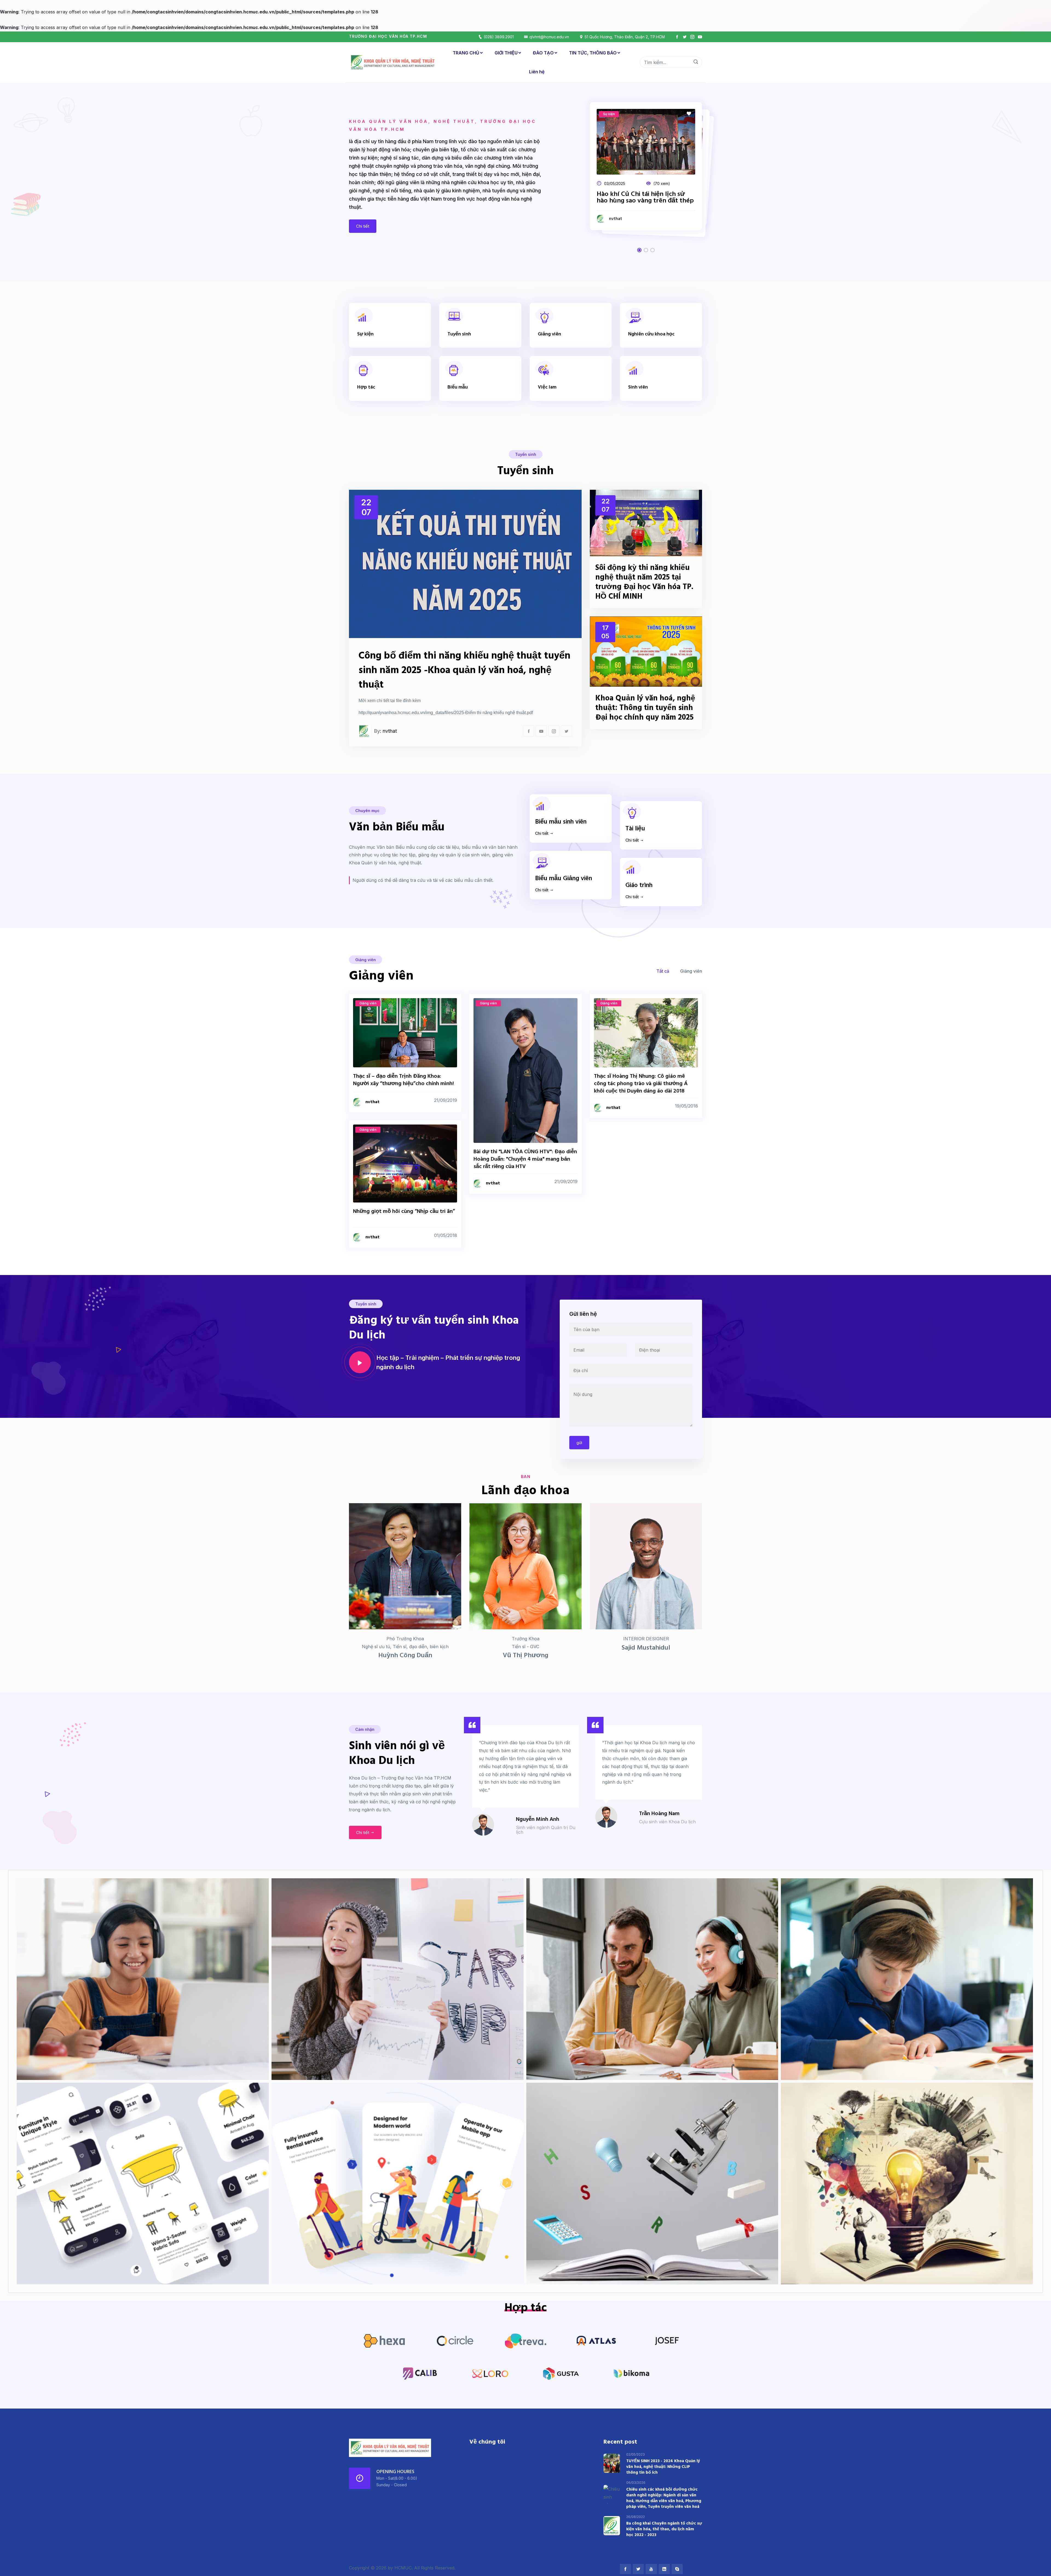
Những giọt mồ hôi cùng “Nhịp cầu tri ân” (404, 1212)
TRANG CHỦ (466, 53)
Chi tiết (363, 226)
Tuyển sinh (459, 334)
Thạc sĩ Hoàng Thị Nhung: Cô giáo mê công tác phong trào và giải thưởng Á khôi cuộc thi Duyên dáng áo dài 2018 (641, 1084)
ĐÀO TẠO (543, 53)
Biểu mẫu (458, 387)
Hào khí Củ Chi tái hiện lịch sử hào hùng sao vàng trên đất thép (645, 198)
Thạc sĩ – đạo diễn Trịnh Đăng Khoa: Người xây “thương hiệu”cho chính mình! (403, 1080)
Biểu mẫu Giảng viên (564, 879)
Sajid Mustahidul (646, 1648)
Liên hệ (537, 72)
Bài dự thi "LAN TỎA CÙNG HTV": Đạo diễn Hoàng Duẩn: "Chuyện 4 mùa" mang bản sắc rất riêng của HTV (525, 1159)
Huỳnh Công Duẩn (405, 1656)
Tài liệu (635, 829)
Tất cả (663, 971)
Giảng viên (549, 334)
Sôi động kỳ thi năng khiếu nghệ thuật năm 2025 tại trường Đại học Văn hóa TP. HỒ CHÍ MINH (644, 582)
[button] (639, 250)
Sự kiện (365, 334)
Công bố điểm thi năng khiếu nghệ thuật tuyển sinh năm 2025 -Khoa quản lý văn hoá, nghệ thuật (464, 671)
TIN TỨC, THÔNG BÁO (593, 53)
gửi (579, 1443)
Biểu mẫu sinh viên (561, 822)
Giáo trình (639, 886)
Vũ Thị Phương (525, 1656)
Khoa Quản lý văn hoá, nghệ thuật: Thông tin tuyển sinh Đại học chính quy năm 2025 (645, 708)
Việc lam (547, 387)
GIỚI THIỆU (506, 53)
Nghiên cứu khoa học (651, 334)
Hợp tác (366, 387)
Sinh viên (638, 387)
